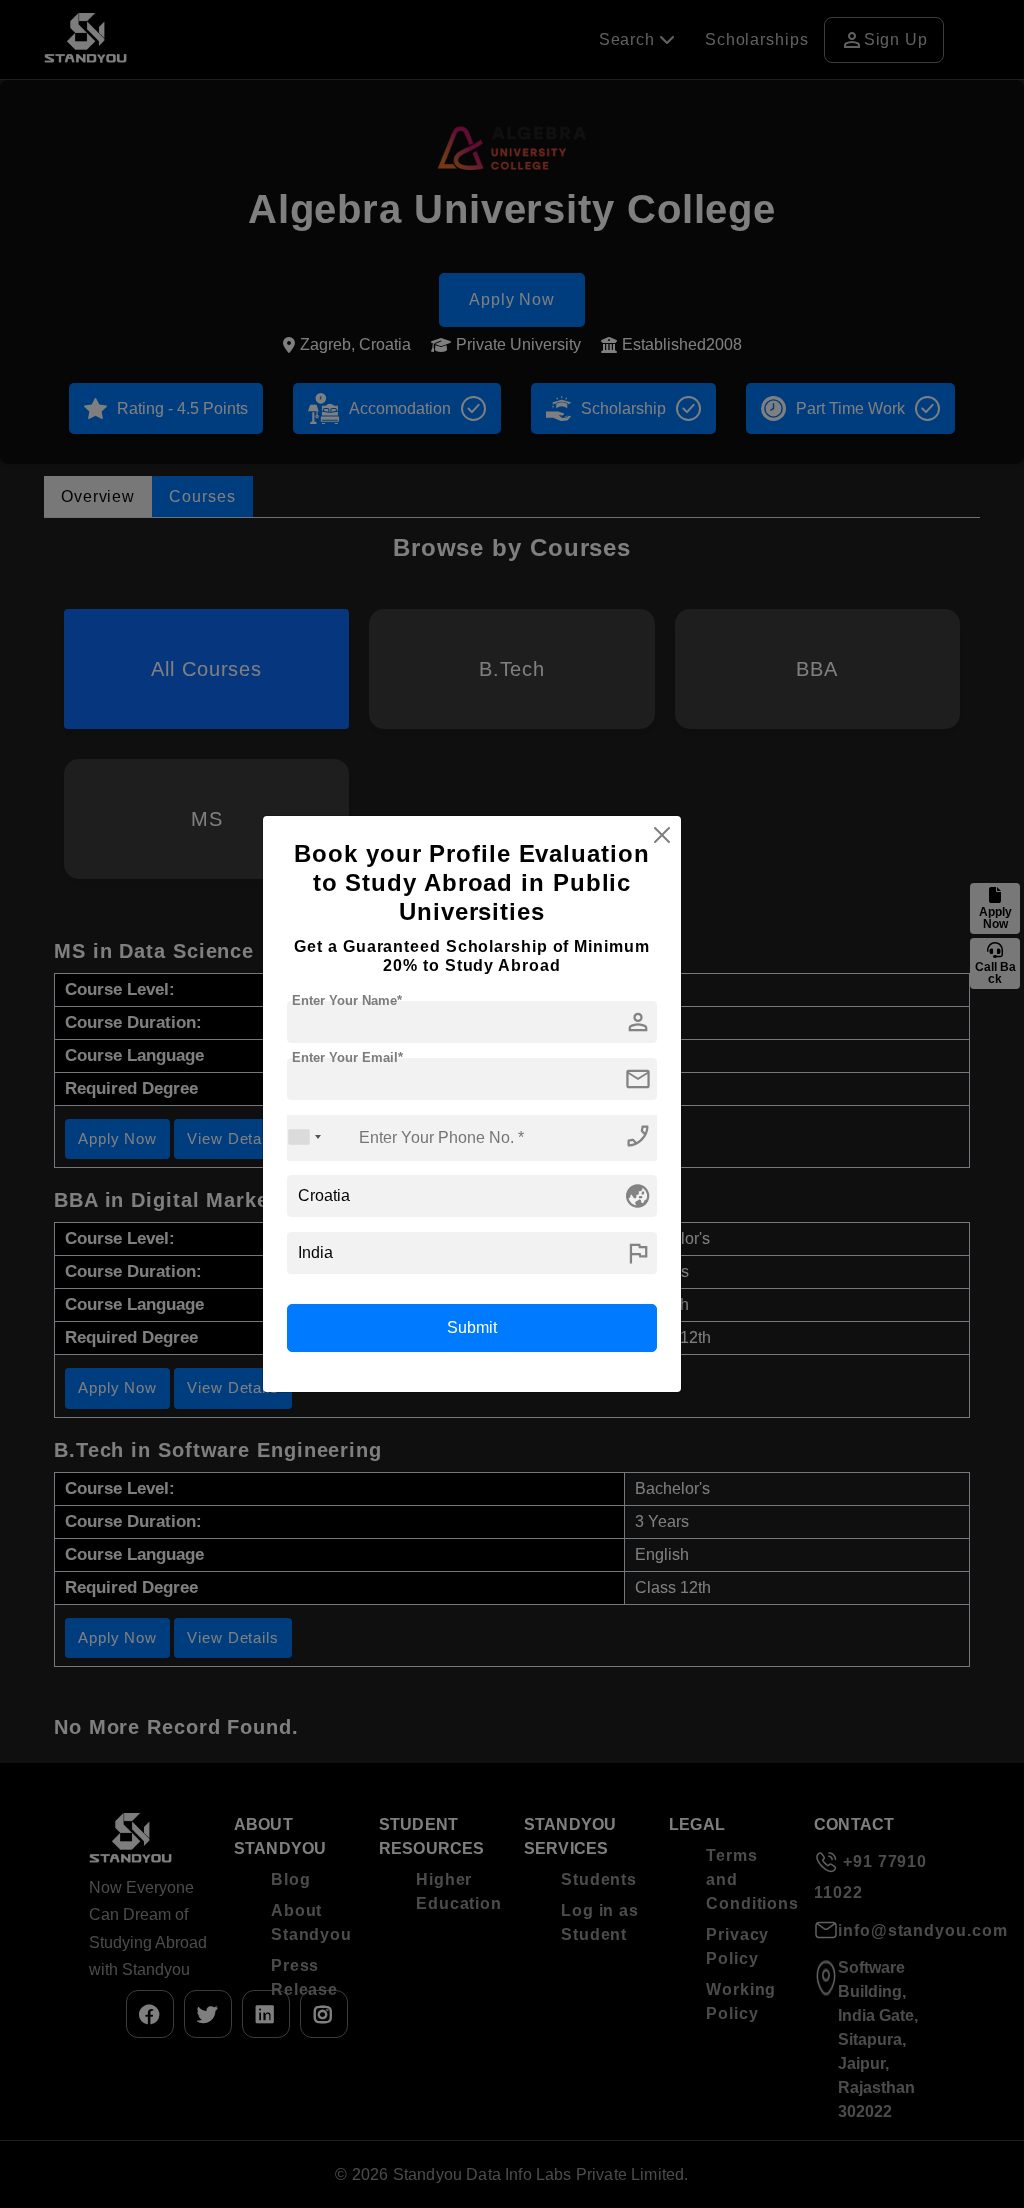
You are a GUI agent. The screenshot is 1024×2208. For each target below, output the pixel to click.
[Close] (662, 835)
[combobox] (305, 1137)
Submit (472, 1327)
